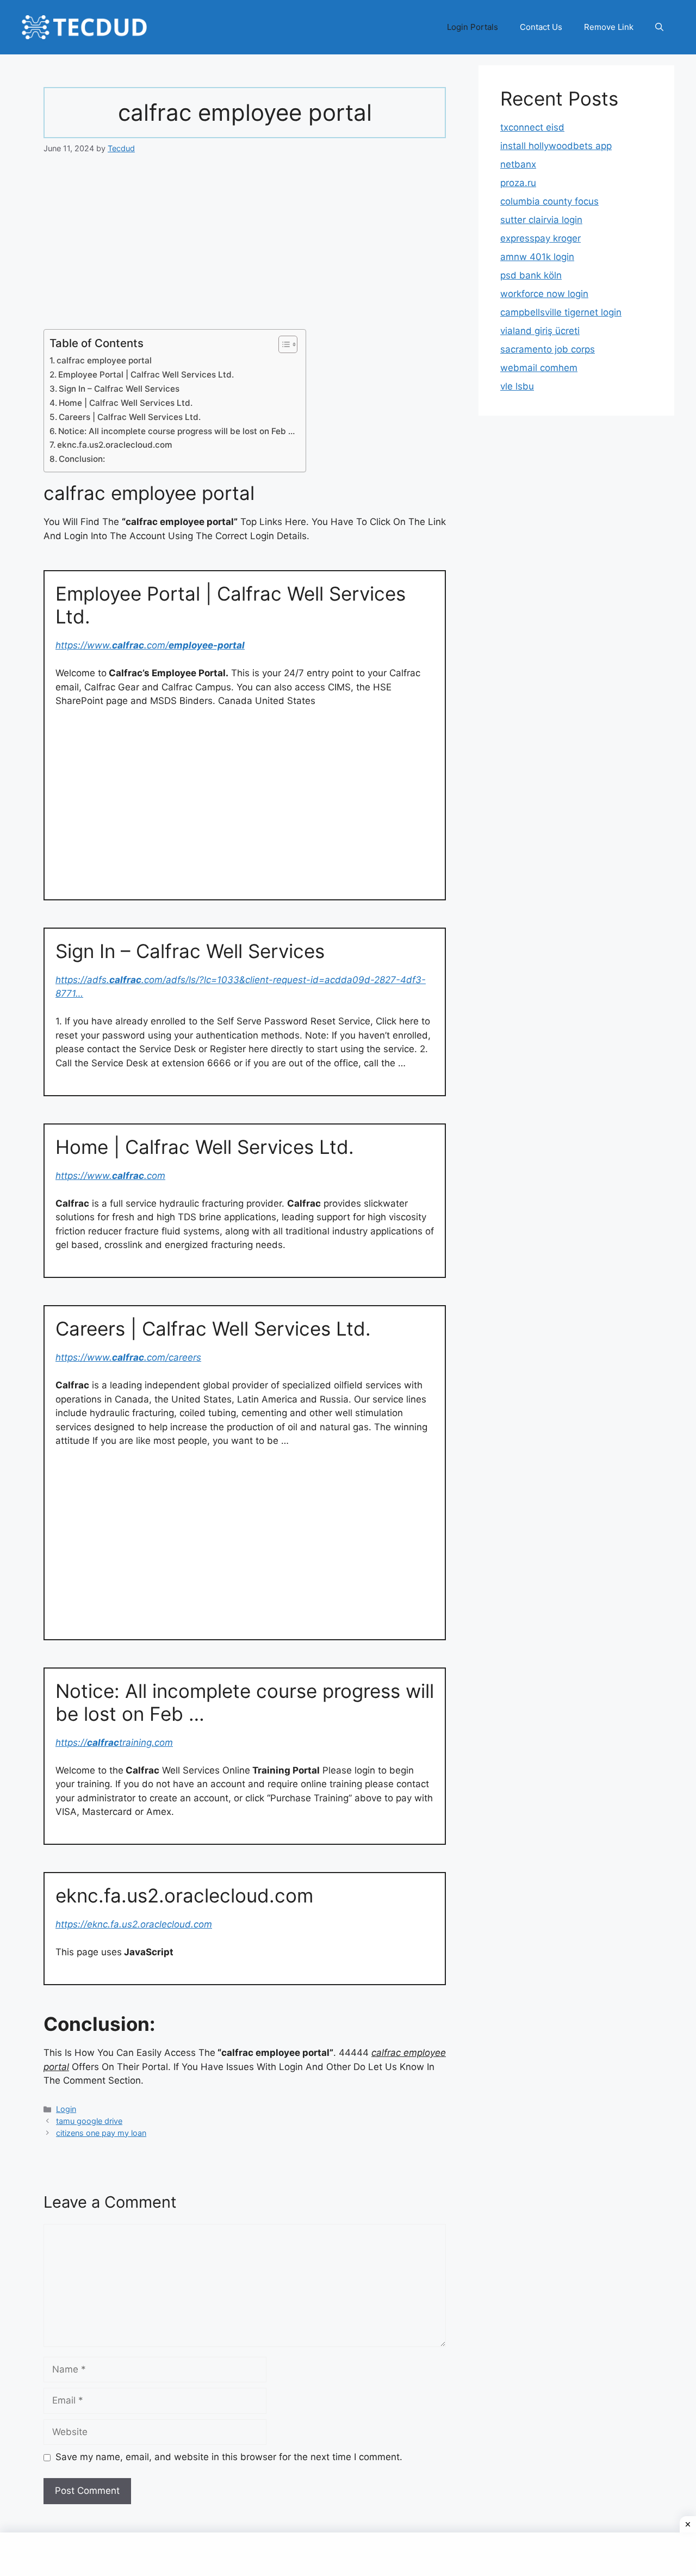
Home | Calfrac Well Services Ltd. (126, 403)
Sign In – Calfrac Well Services (119, 389)
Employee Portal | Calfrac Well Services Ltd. (146, 375)
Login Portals (473, 27)
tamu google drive (89, 2121)
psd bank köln (531, 275)
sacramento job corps (548, 349)
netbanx (518, 164)
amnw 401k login (537, 257)
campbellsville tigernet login (561, 312)
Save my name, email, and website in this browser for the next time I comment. (229, 2457)
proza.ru (518, 183)
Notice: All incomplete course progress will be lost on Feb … (176, 431)
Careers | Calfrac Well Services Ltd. (130, 417)
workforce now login (544, 294)
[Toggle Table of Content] (282, 344)
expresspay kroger (540, 238)
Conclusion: (82, 459)
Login (66, 2109)
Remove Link (609, 27)
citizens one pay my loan (101, 2133)
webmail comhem (539, 368)
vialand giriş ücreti (540, 331)
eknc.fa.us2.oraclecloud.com (115, 445)
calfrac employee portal (104, 360)
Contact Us (541, 27)
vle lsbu (517, 386)
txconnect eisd (532, 127)
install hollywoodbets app (556, 146)
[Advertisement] (245, 249)
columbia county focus (549, 201)
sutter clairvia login (541, 220)
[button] (659, 27)
